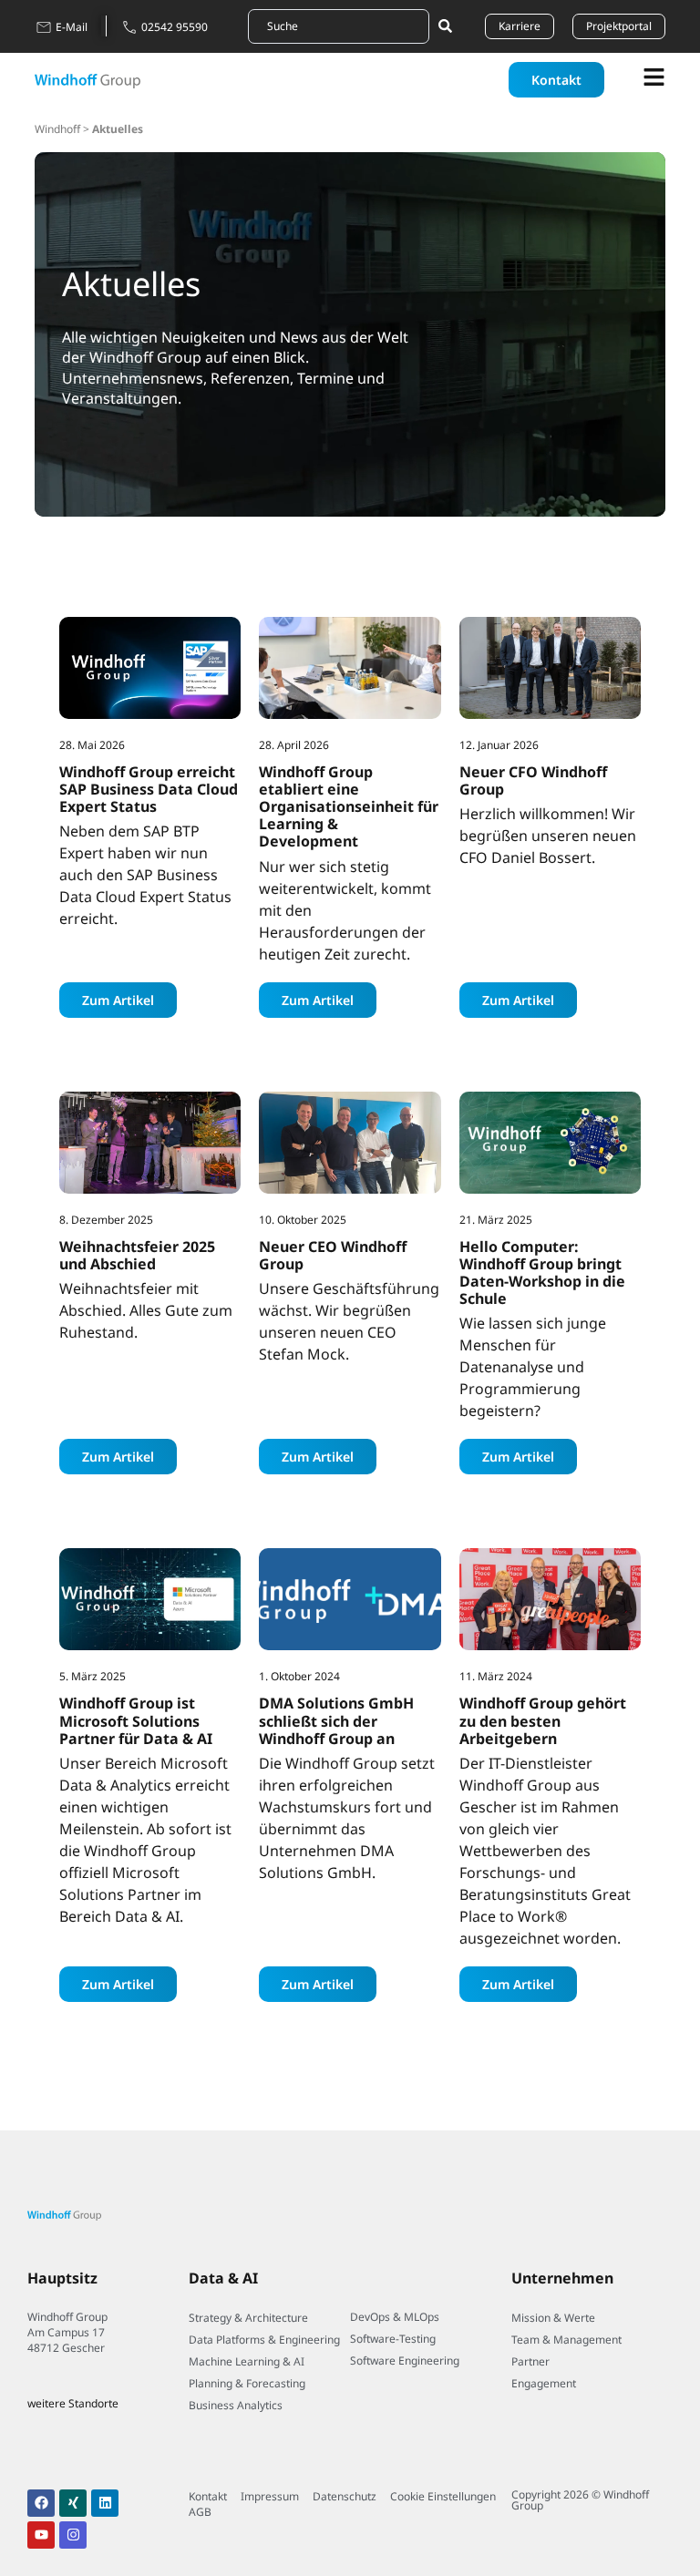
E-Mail (72, 27)
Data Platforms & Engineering (264, 2340)
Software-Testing (393, 2339)
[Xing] (73, 2503)
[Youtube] (41, 2535)
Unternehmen (562, 2278)
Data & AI (223, 2278)
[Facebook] (41, 2503)
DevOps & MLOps (395, 2317)
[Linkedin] (105, 2503)
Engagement (544, 2383)
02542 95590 (175, 27)
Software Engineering (405, 2360)
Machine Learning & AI (247, 2361)
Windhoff (57, 129)
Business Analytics (236, 2405)
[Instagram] (73, 2535)
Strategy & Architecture (248, 2318)
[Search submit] (443, 26)
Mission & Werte (553, 2318)
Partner (530, 2361)
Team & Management (566, 2340)
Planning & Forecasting (247, 2383)
